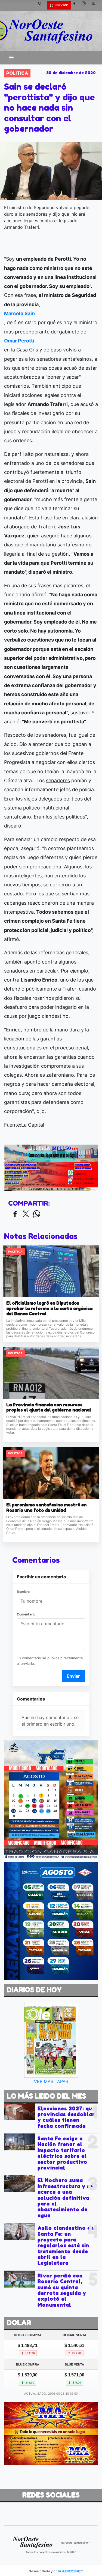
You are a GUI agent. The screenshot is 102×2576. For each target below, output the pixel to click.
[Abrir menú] (11, 58)
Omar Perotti (19, 341)
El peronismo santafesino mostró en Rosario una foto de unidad (46, 1508)
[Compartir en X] (26, 1214)
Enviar (73, 1676)
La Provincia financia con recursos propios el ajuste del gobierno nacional (49, 1408)
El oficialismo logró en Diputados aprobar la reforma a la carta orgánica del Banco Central (49, 1308)
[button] (42, 5)
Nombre (23, 1592)
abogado (19, 527)
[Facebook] (76, 5)
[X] (95, 5)
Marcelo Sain (19, 313)
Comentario (26, 1614)
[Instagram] (86, 5)
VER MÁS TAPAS (51, 2081)
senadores (58, 780)
